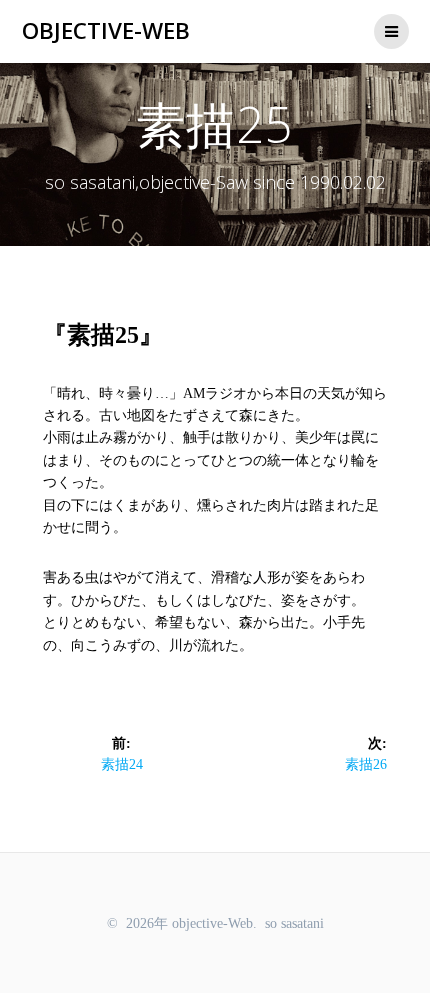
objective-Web (106, 31)
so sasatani (294, 923)
